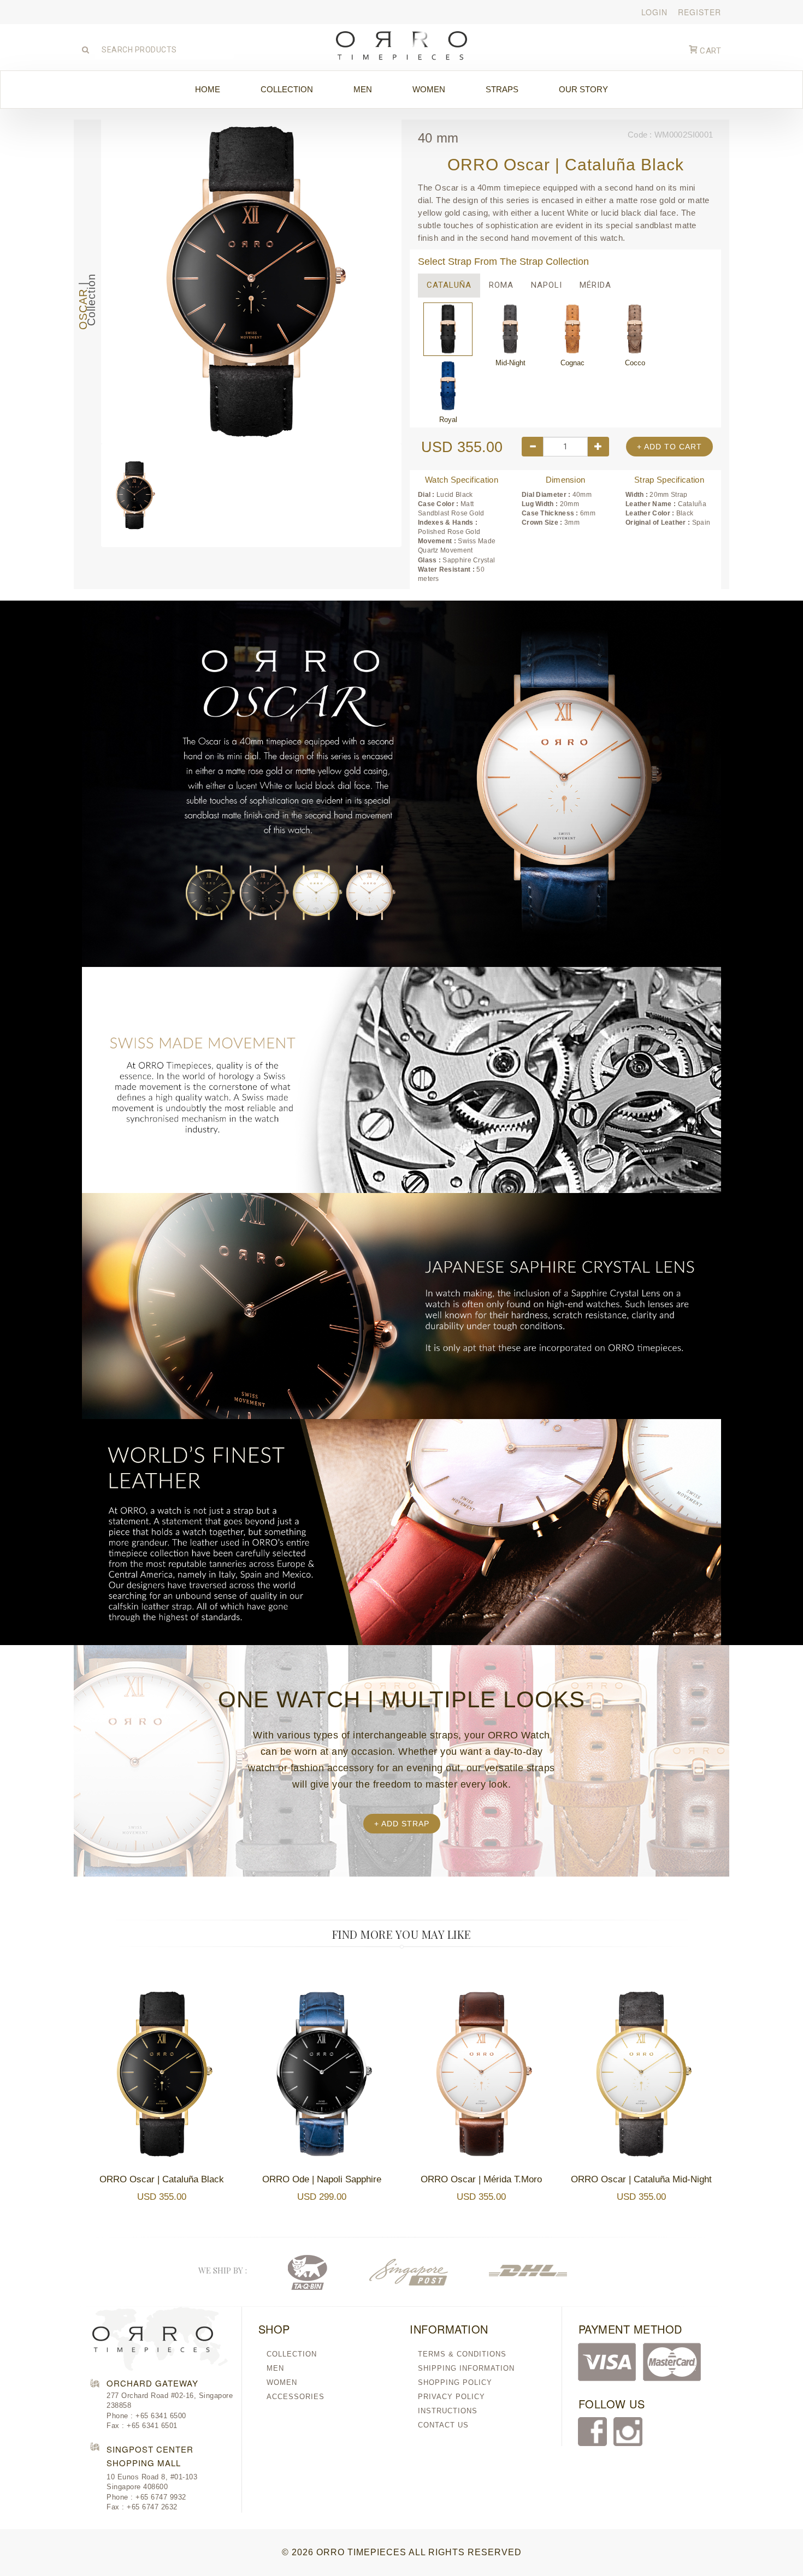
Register (699, 12)
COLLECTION (287, 89)
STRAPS (502, 89)
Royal (448, 386)
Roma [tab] (501, 285)
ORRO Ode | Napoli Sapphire (322, 2179)
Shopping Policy (455, 2382)
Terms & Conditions (462, 2354)
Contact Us (443, 2425)
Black (448, 329)
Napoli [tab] (547, 285)
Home (208, 89)
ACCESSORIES (296, 2397)
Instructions (448, 2411)
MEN (363, 89)
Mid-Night (510, 329)
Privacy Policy (451, 2397)
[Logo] (402, 43)
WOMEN (429, 89)
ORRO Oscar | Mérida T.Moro (481, 2179)
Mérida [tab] (595, 285)
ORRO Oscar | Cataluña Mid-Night (641, 2179)
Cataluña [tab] (449, 285)
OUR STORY (583, 89)
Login (654, 12)
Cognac (572, 329)
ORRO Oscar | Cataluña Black (162, 2179)
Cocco (635, 329)
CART (710, 51)
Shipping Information (466, 2368)
